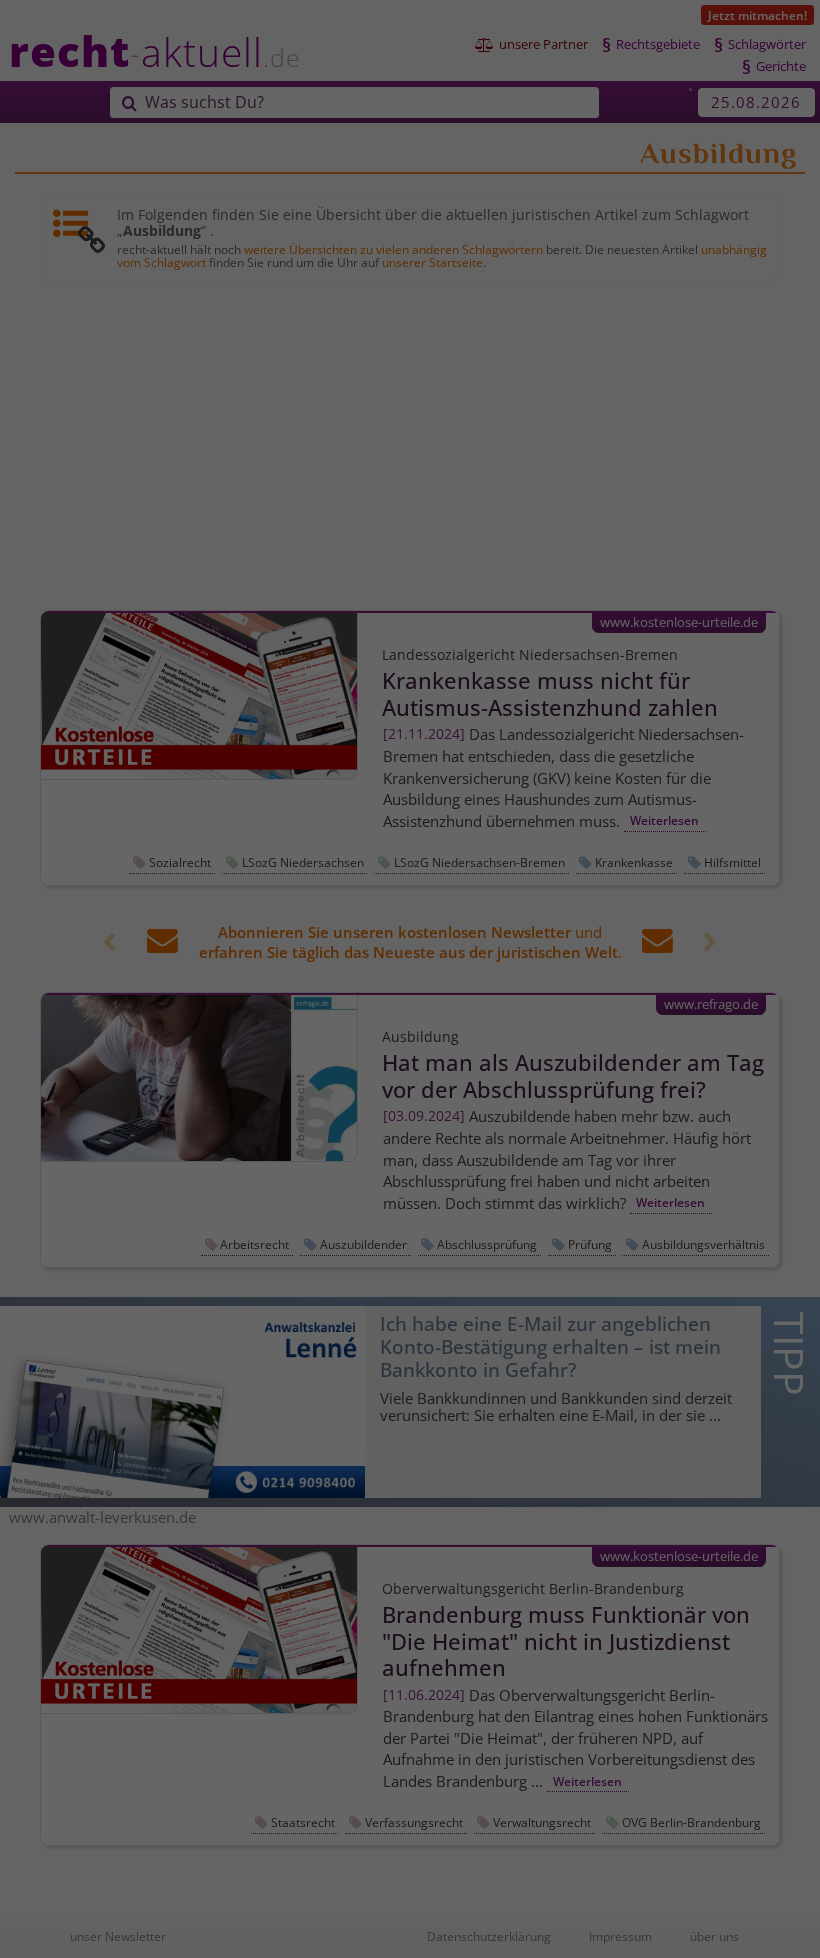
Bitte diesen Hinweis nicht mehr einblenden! (295, 1125)
